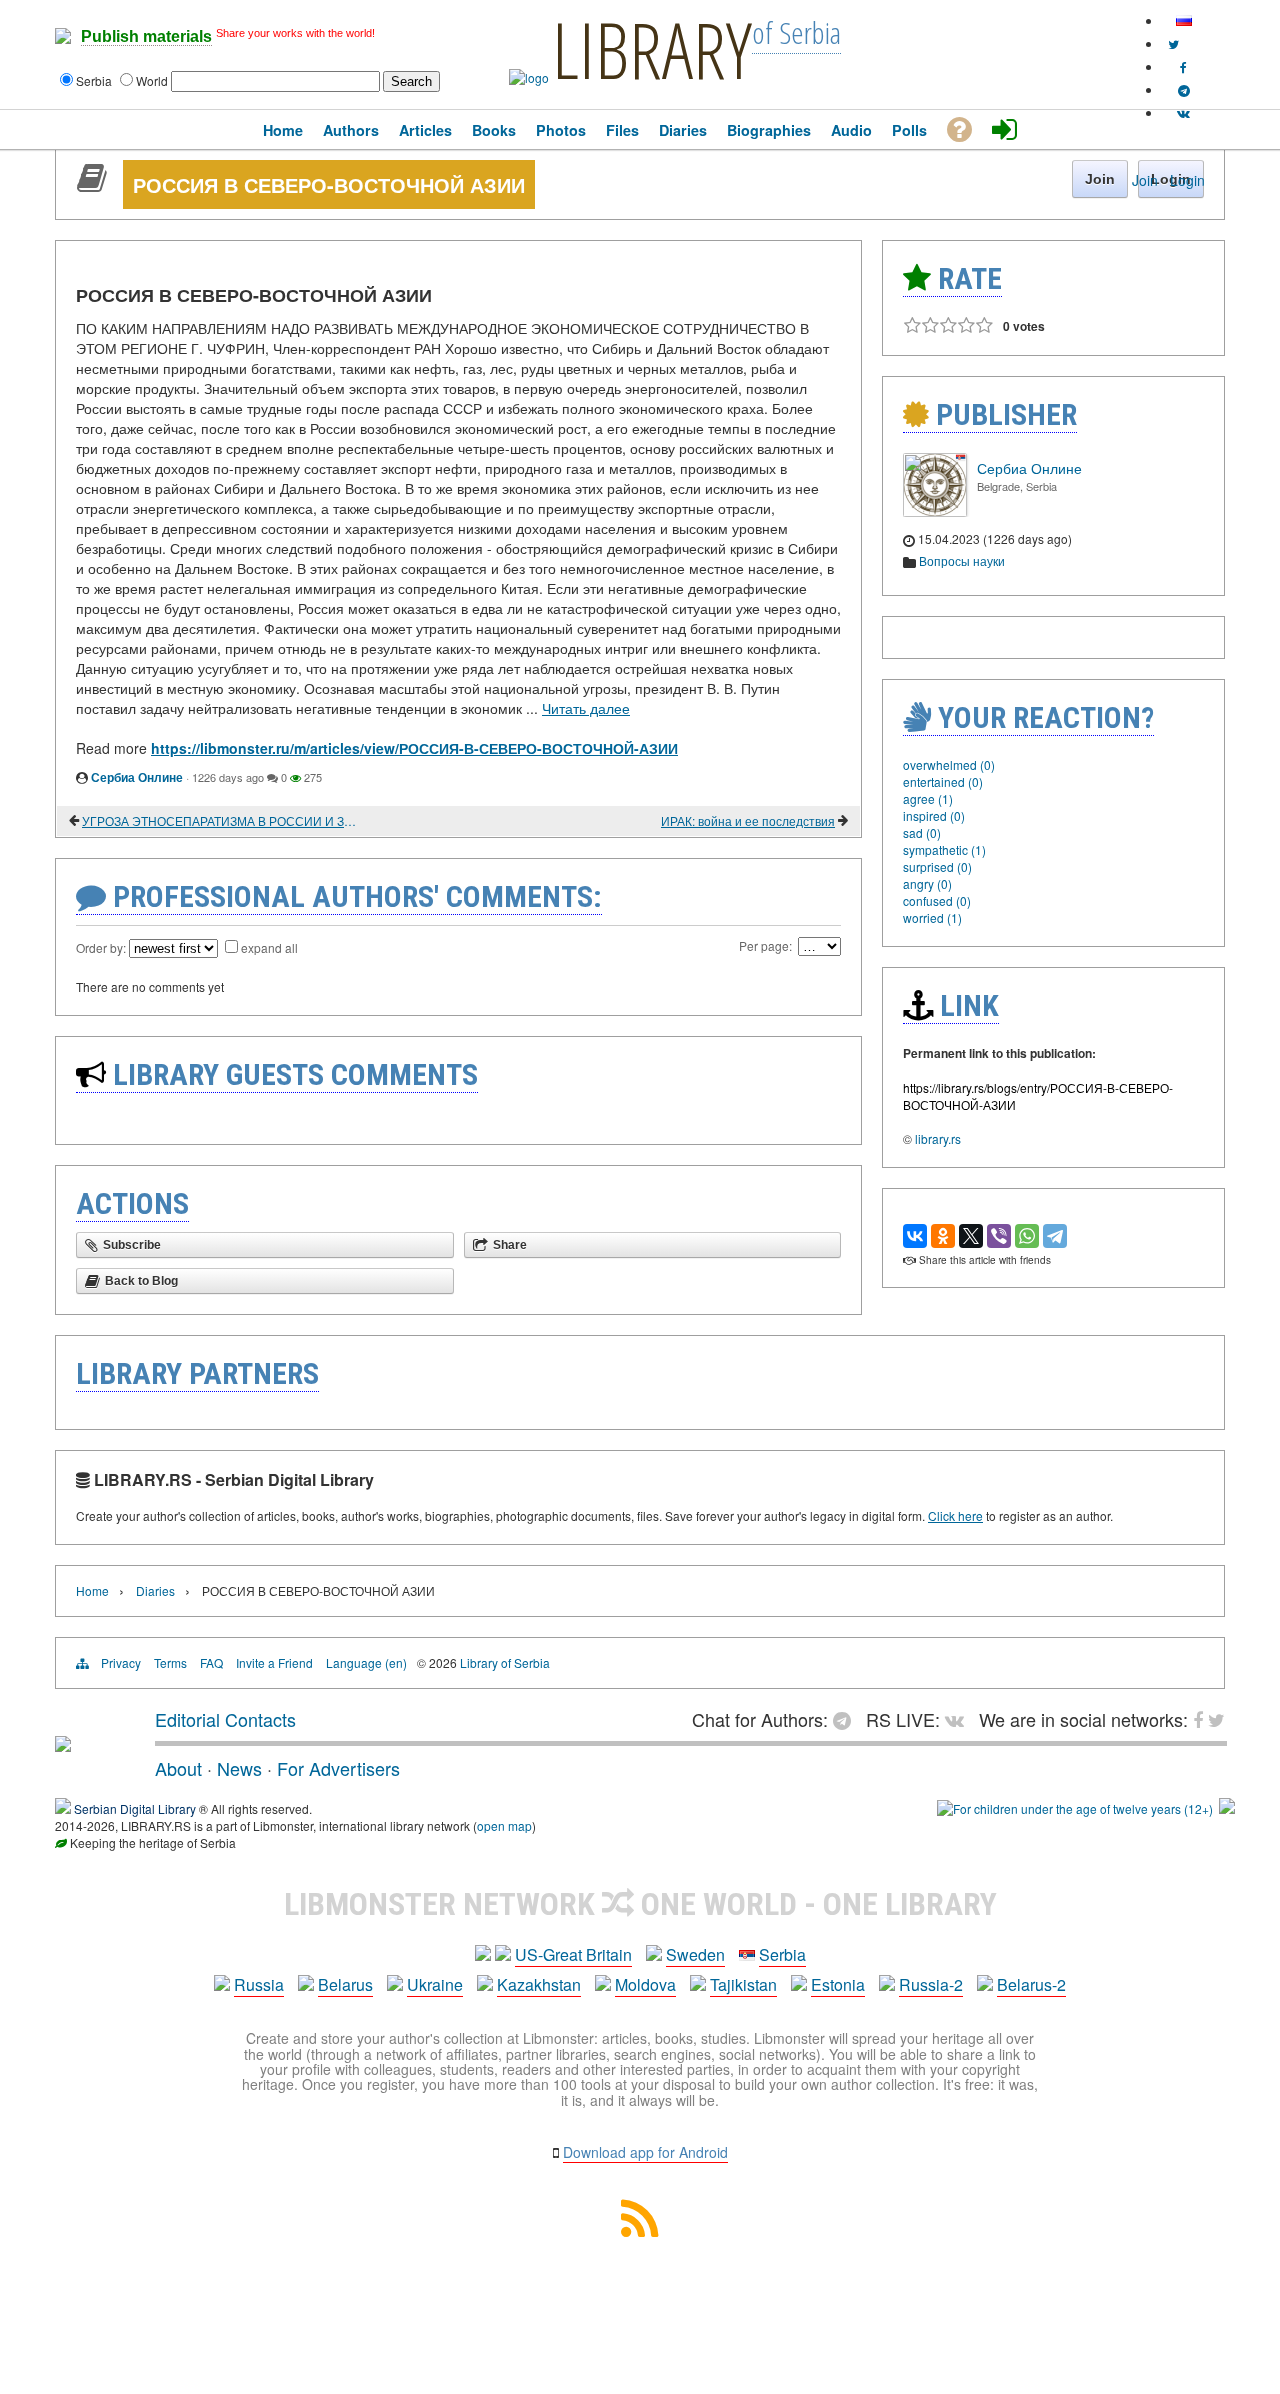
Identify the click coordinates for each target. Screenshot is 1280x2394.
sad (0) (922, 832)
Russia (259, 1984)
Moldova (645, 1984)
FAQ (211, 1662)
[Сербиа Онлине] (935, 511)
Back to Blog (141, 1281)
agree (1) (928, 798)
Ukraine (435, 1984)
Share (510, 1245)
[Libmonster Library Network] (1227, 1808)
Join (1145, 180)
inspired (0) (934, 815)
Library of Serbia (505, 1662)
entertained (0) (943, 781)
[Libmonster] (63, 1744)
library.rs (938, 1138)
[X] (971, 1236)
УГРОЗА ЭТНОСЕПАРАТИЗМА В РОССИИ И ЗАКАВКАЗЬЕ (219, 820)
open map (504, 1825)
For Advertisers (338, 1768)
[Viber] (999, 1236)
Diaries (155, 1590)
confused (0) (937, 900)
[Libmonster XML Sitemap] (640, 2230)
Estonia (838, 1984)
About (178, 1768)
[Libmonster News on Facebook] (1183, 66)
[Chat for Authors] (1184, 89)
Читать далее (586, 708)
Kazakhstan (539, 1984)
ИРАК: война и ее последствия (748, 820)
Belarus (345, 1984)
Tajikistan (743, 1984)
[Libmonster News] (1173, 43)
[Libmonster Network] (1075, 1808)
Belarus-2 (1031, 1984)
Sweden (695, 1954)
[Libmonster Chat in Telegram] (847, 1719)
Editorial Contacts (225, 1719)
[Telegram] (1055, 1236)
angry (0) (927, 883)
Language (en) (366, 1662)
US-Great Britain (573, 1954)
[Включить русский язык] (1184, 20)
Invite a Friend (274, 1662)
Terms (170, 1662)
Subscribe (132, 1245)
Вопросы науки (962, 560)
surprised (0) (937, 866)
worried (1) (932, 917)
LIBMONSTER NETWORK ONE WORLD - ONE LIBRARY (640, 1904)
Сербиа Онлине (137, 777)
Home (92, 1590)
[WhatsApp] (1027, 1236)
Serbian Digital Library (135, 1808)
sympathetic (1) (944, 849)
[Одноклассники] (943, 1236)
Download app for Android (645, 2152)
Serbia (782, 1954)
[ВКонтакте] (915, 1236)
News (239, 1768)
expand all (269, 947)
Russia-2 (931, 1984)
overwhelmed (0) (949, 764)
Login (1187, 180)
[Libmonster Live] (1183, 112)
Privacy (121, 1662)
